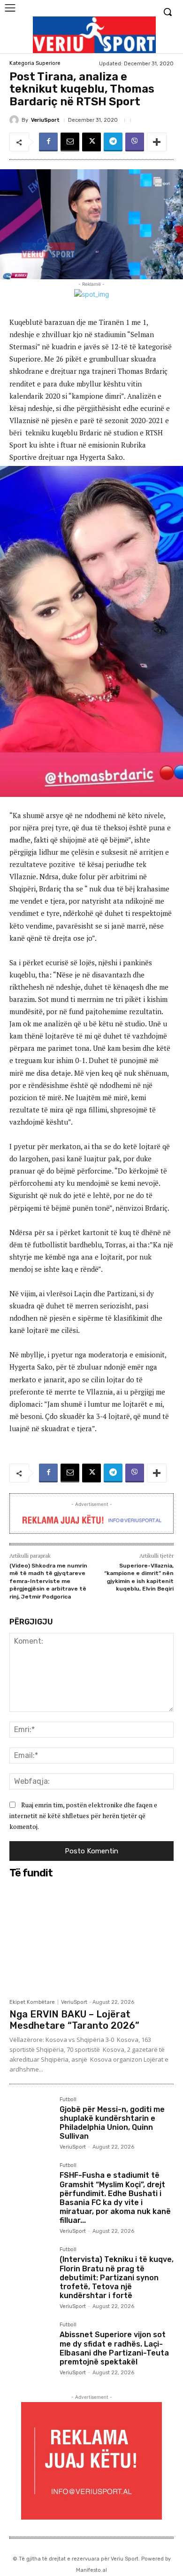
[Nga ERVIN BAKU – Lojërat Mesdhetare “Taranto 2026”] (91, 1938)
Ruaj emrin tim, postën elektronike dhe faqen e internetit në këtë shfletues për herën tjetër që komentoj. (83, 1815)
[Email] (70, 142)
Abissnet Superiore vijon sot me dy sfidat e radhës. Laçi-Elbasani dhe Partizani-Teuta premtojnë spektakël (114, 2348)
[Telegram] (113, 142)
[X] (91, 142)
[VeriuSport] (15, 120)
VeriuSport (45, 120)
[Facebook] (48, 142)
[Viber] (135, 142)
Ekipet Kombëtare (32, 2002)
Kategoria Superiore (35, 63)
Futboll (68, 2100)
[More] (157, 142)
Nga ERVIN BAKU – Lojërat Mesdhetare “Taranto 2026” (74, 2020)
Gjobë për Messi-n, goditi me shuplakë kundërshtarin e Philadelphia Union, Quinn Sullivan (112, 2123)
